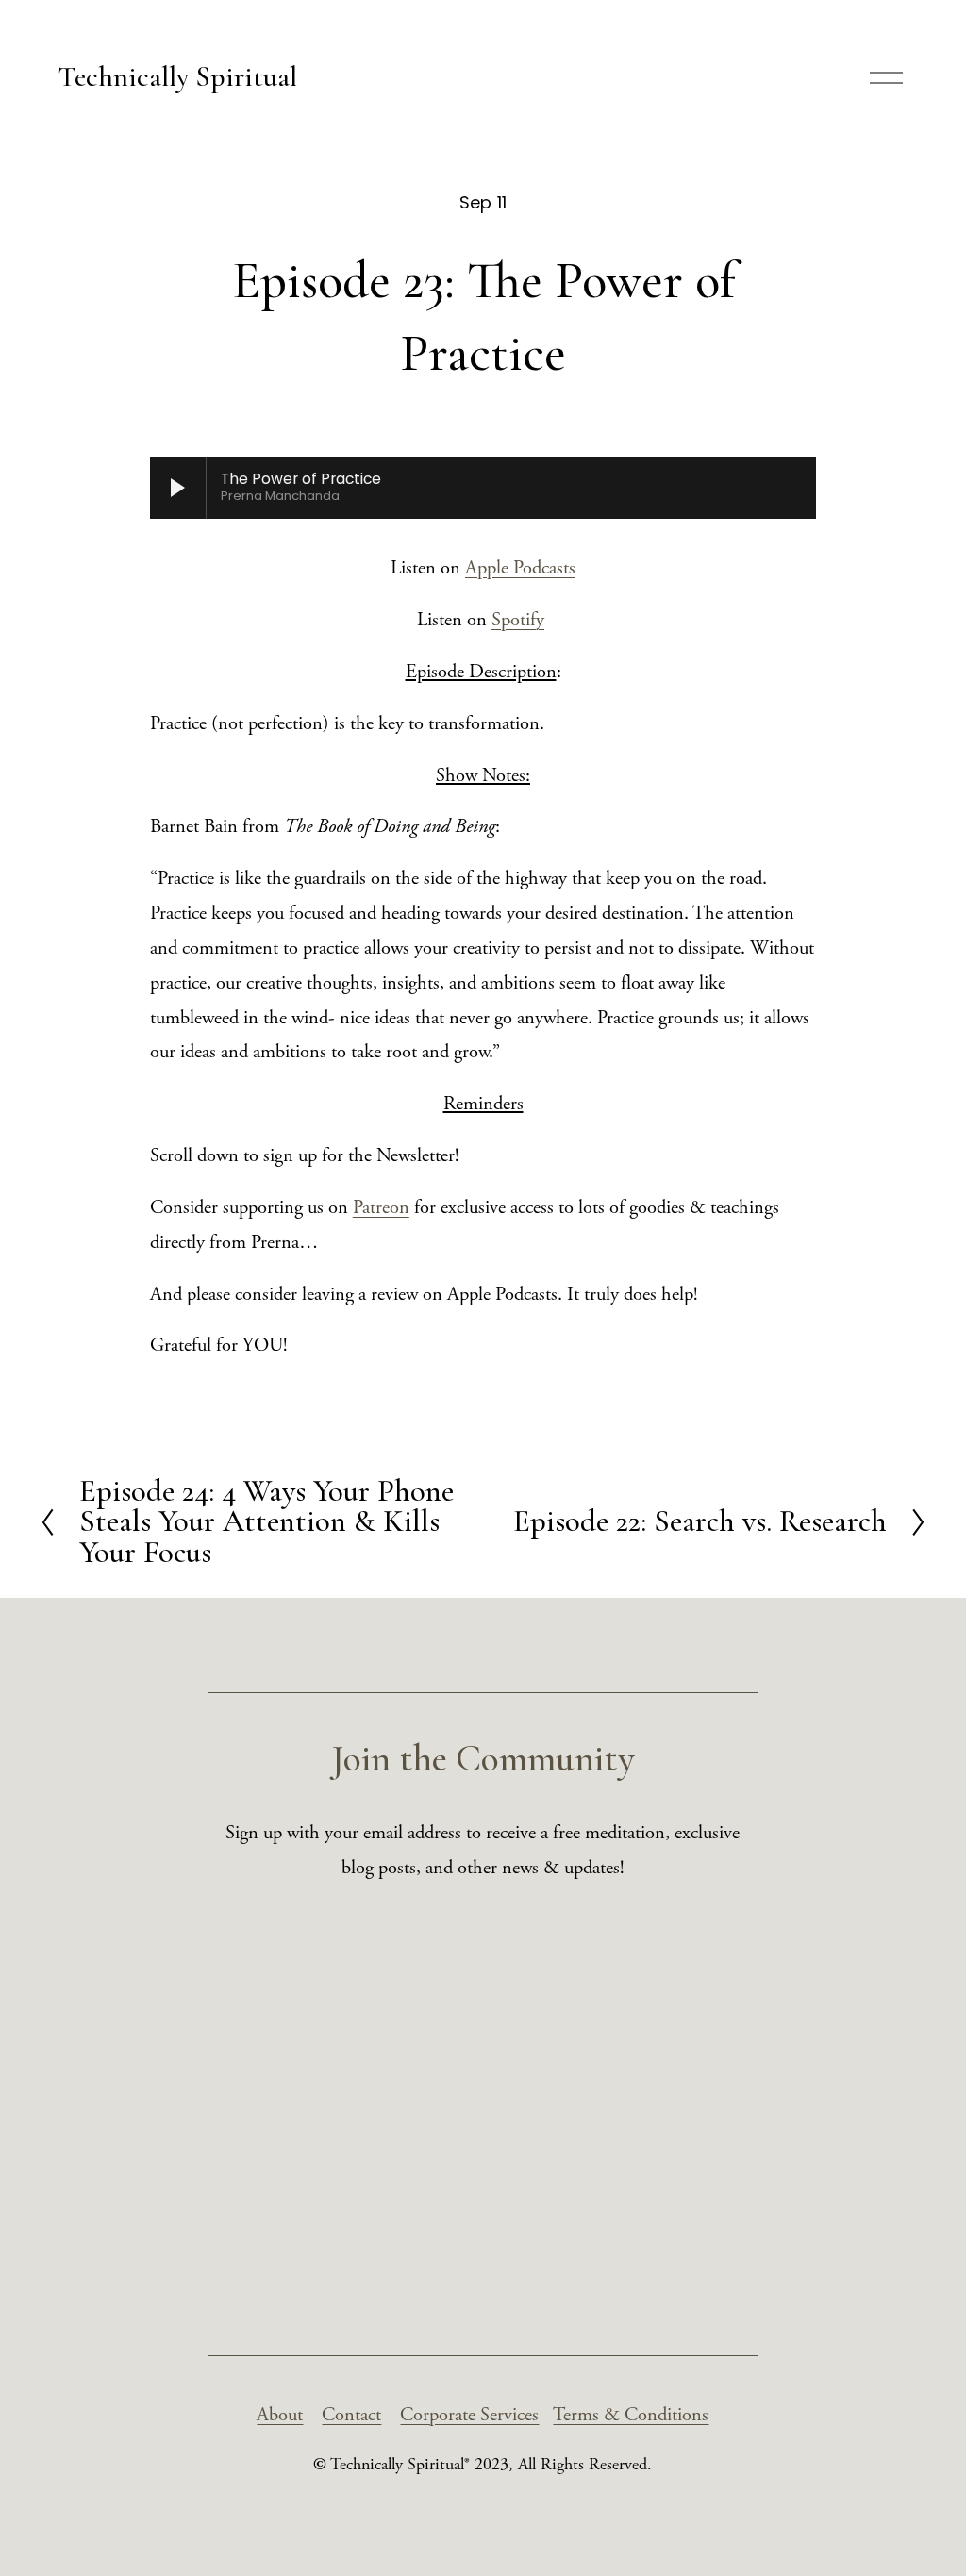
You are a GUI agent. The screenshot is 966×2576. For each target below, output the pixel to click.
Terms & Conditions (631, 2415)
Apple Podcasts (520, 568)
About (280, 2415)
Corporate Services (469, 2415)
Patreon (381, 1207)
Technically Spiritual (177, 77)
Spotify (518, 620)
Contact (351, 2415)
